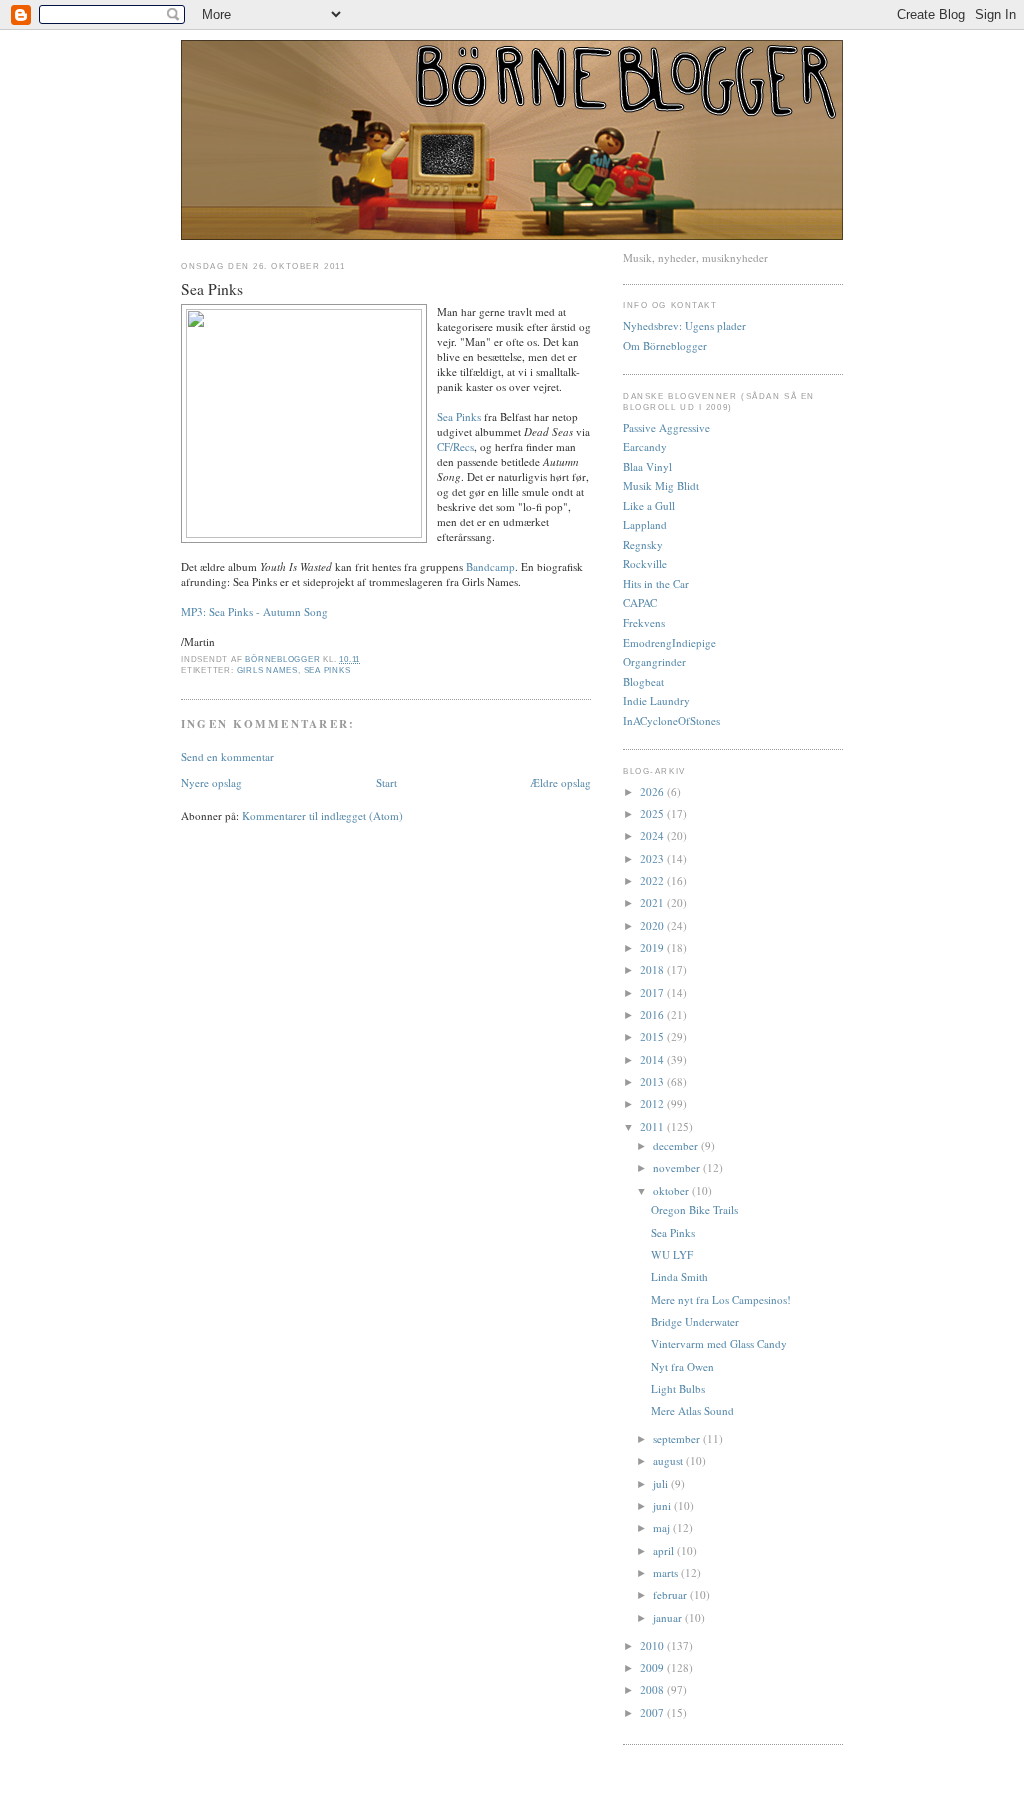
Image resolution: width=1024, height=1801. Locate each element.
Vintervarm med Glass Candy (719, 1343)
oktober (672, 1190)
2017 (653, 992)
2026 (653, 791)
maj (663, 1527)
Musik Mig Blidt (661, 485)
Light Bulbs (678, 1388)
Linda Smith (679, 1276)
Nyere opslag (211, 782)
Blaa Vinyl (647, 466)
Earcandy (645, 446)
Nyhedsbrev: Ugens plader (684, 325)
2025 (653, 813)
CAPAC (640, 602)
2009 (653, 1667)
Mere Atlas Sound (692, 1410)
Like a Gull (649, 505)
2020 (653, 925)
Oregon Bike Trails (694, 1209)
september (678, 1438)
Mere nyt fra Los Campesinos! (721, 1299)
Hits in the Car (656, 583)
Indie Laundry (656, 700)
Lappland (645, 524)
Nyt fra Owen (682, 1366)
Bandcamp (490, 566)
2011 (653, 1126)
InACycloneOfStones (671, 720)
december (677, 1145)
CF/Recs (455, 446)
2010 (653, 1645)
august (669, 1460)
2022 (653, 880)
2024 (653, 835)
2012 (653, 1103)
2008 (653, 1689)
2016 (653, 1014)
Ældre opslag (560, 782)
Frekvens (644, 622)
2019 (653, 947)
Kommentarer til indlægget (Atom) (322, 815)
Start (386, 782)
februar (671, 1594)
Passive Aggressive (666, 427)
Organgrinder (654, 661)
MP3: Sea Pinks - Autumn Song (254, 611)
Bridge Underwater (695, 1321)
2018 (653, 969)
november (678, 1167)
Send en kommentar (227, 756)
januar (669, 1617)
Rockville (645, 563)
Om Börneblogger (665, 345)
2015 (653, 1036)
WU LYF (672, 1254)
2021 (653, 902)
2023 (653, 858)
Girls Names (268, 670)
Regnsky (643, 544)
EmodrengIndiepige (669, 642)
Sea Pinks (459, 416)
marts (667, 1572)
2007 (653, 1712)
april (665, 1550)
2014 (653, 1059)
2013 (653, 1081)
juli (662, 1483)
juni (663, 1505)
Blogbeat (643, 681)
